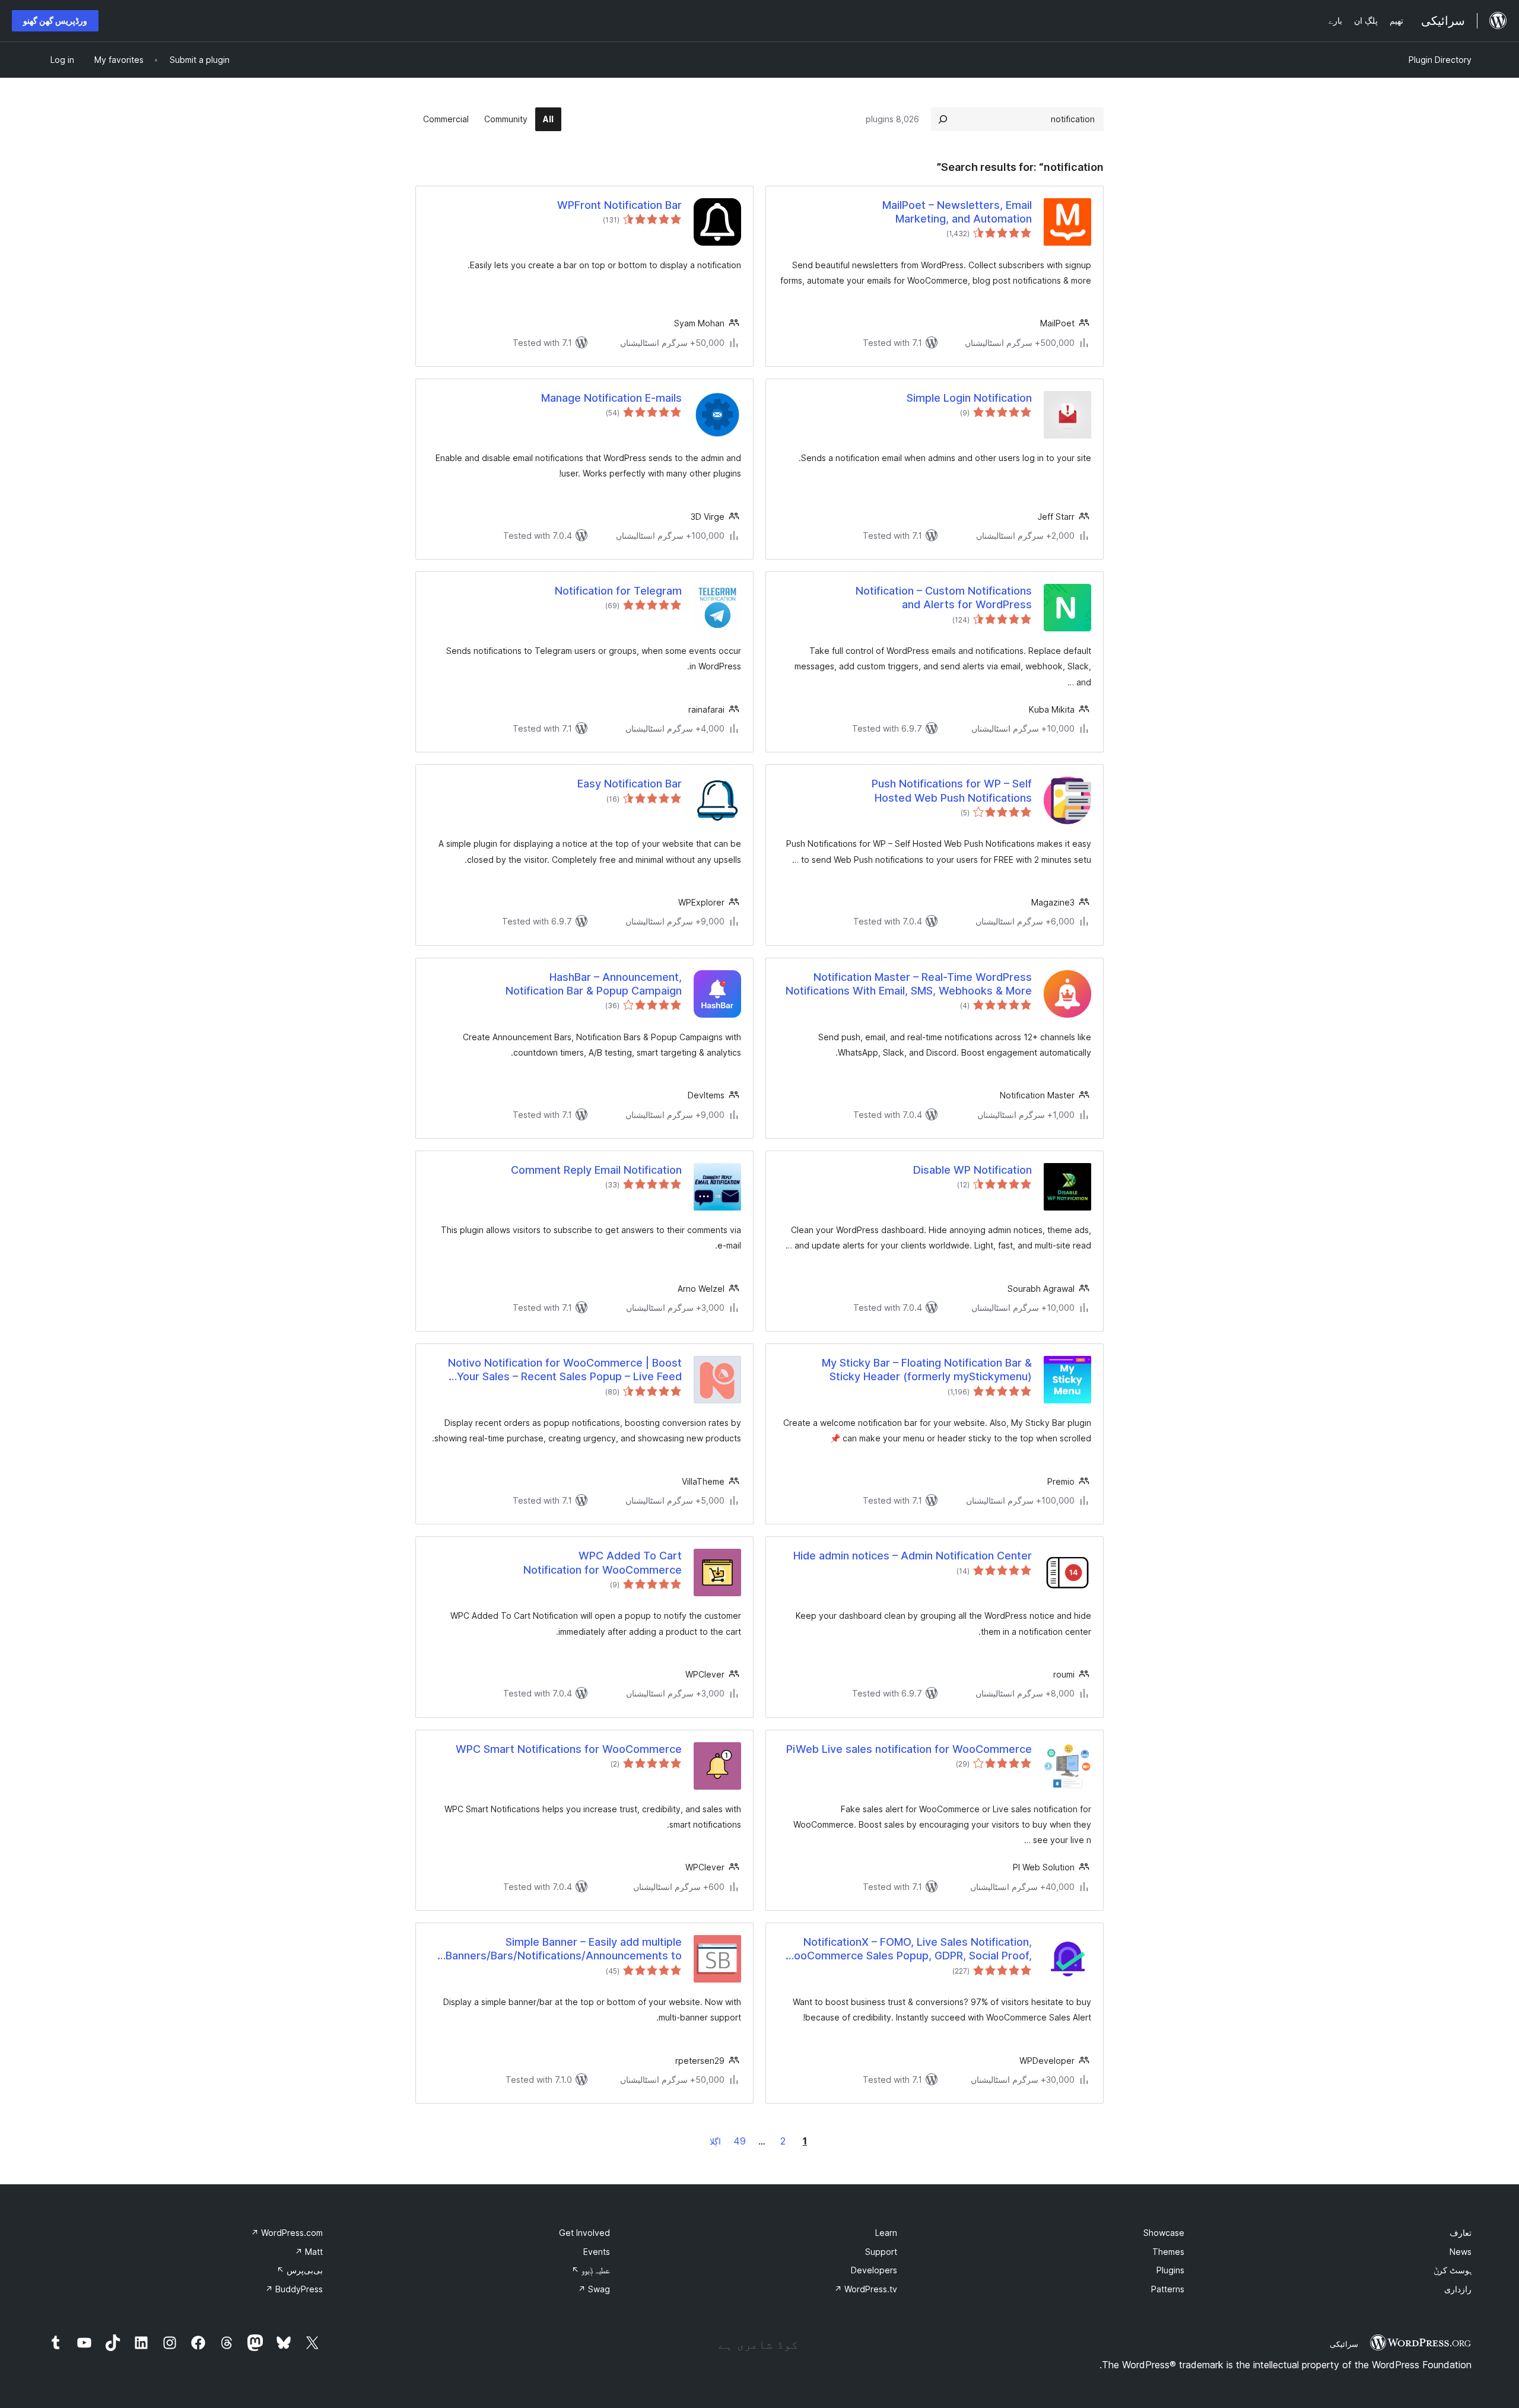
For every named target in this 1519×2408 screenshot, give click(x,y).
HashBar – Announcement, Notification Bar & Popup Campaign (594, 984)
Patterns (1168, 2289)
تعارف (1461, 2233)
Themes (1168, 2252)
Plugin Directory (1440, 60)
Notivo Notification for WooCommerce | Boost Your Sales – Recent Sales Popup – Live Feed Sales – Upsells (565, 1370)
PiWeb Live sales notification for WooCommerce (909, 1749)
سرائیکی (1344, 2344)
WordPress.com (287, 2233)
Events (597, 2252)
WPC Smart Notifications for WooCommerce (569, 1749)
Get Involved (584, 2233)
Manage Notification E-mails (611, 398)
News (1461, 2252)
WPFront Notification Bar (619, 205)
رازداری (1458, 2289)
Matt (309, 2252)
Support (881, 2252)
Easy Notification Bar (630, 784)
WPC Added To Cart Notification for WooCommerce (603, 1562)
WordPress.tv (866, 2289)
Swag (594, 2289)
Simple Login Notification (969, 398)
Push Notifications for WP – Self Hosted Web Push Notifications (952, 790)
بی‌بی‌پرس (300, 2270)
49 (740, 2141)
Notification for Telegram (618, 591)
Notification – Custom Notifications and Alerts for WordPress (944, 598)
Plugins (1170, 2270)
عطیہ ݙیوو (591, 2270)
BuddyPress (294, 2289)
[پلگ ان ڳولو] (943, 119)
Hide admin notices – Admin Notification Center (913, 1556)
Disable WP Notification (973, 1170)
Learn (886, 2233)
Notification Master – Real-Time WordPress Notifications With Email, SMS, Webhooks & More (909, 984)
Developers (874, 2270)
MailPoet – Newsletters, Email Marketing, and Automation (957, 212)
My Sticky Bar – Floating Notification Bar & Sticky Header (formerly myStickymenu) (927, 1370)
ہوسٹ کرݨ (1453, 2270)
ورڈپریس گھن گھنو (55, 20)
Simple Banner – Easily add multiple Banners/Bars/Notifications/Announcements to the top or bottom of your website (564, 1949)
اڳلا (715, 2141)
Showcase (1164, 2233)
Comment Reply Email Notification (596, 1170)
